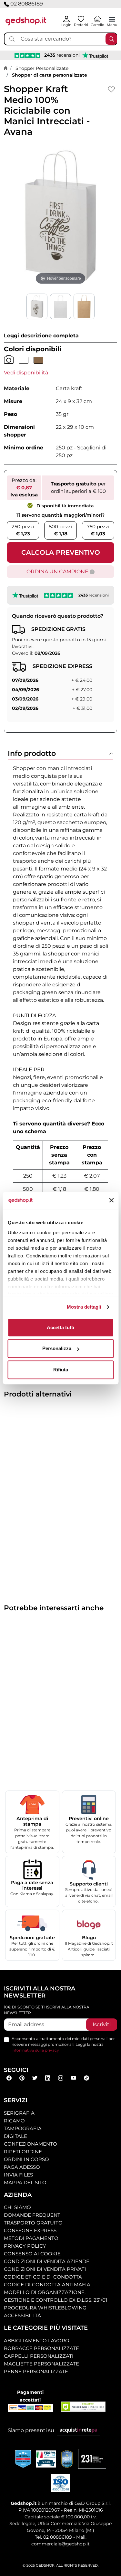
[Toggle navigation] (112, 19)
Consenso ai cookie (32, 2254)
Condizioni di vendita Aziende (47, 2261)
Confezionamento (30, 2144)
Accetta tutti (60, 1327)
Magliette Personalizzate (41, 2364)
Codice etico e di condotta (43, 2277)
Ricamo (14, 2121)
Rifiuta (61, 1370)
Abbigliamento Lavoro (37, 2341)
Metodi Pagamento (31, 2238)
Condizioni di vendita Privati (45, 2269)
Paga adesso (22, 2167)
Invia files (18, 2175)
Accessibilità (22, 2315)
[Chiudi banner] (111, 1200)
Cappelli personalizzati (39, 2356)
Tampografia (23, 2128)
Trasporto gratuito (33, 2223)
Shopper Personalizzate (42, 68)
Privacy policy (25, 2246)
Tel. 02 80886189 (53, 2537)
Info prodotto (32, 753)
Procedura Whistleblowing (45, 2308)
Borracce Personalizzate (41, 2348)
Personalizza (57, 1348)
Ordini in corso (26, 2159)
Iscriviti (102, 2024)
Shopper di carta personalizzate (50, 75)
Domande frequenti (33, 2215)
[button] (26, 373)
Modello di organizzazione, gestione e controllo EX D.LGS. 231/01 (55, 2296)
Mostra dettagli (84, 1307)
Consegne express (30, 2230)
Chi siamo (17, 2207)
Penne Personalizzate (36, 2371)
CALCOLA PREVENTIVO (61, 552)
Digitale (15, 2136)
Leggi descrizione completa (41, 336)
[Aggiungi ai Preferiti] (111, 89)
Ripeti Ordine (23, 2152)
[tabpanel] (60, 1034)
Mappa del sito (25, 2182)
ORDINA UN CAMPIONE (57, 572)
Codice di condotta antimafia (47, 2285)
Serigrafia (19, 2113)
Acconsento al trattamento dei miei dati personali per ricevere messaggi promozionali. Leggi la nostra (63, 2044)
